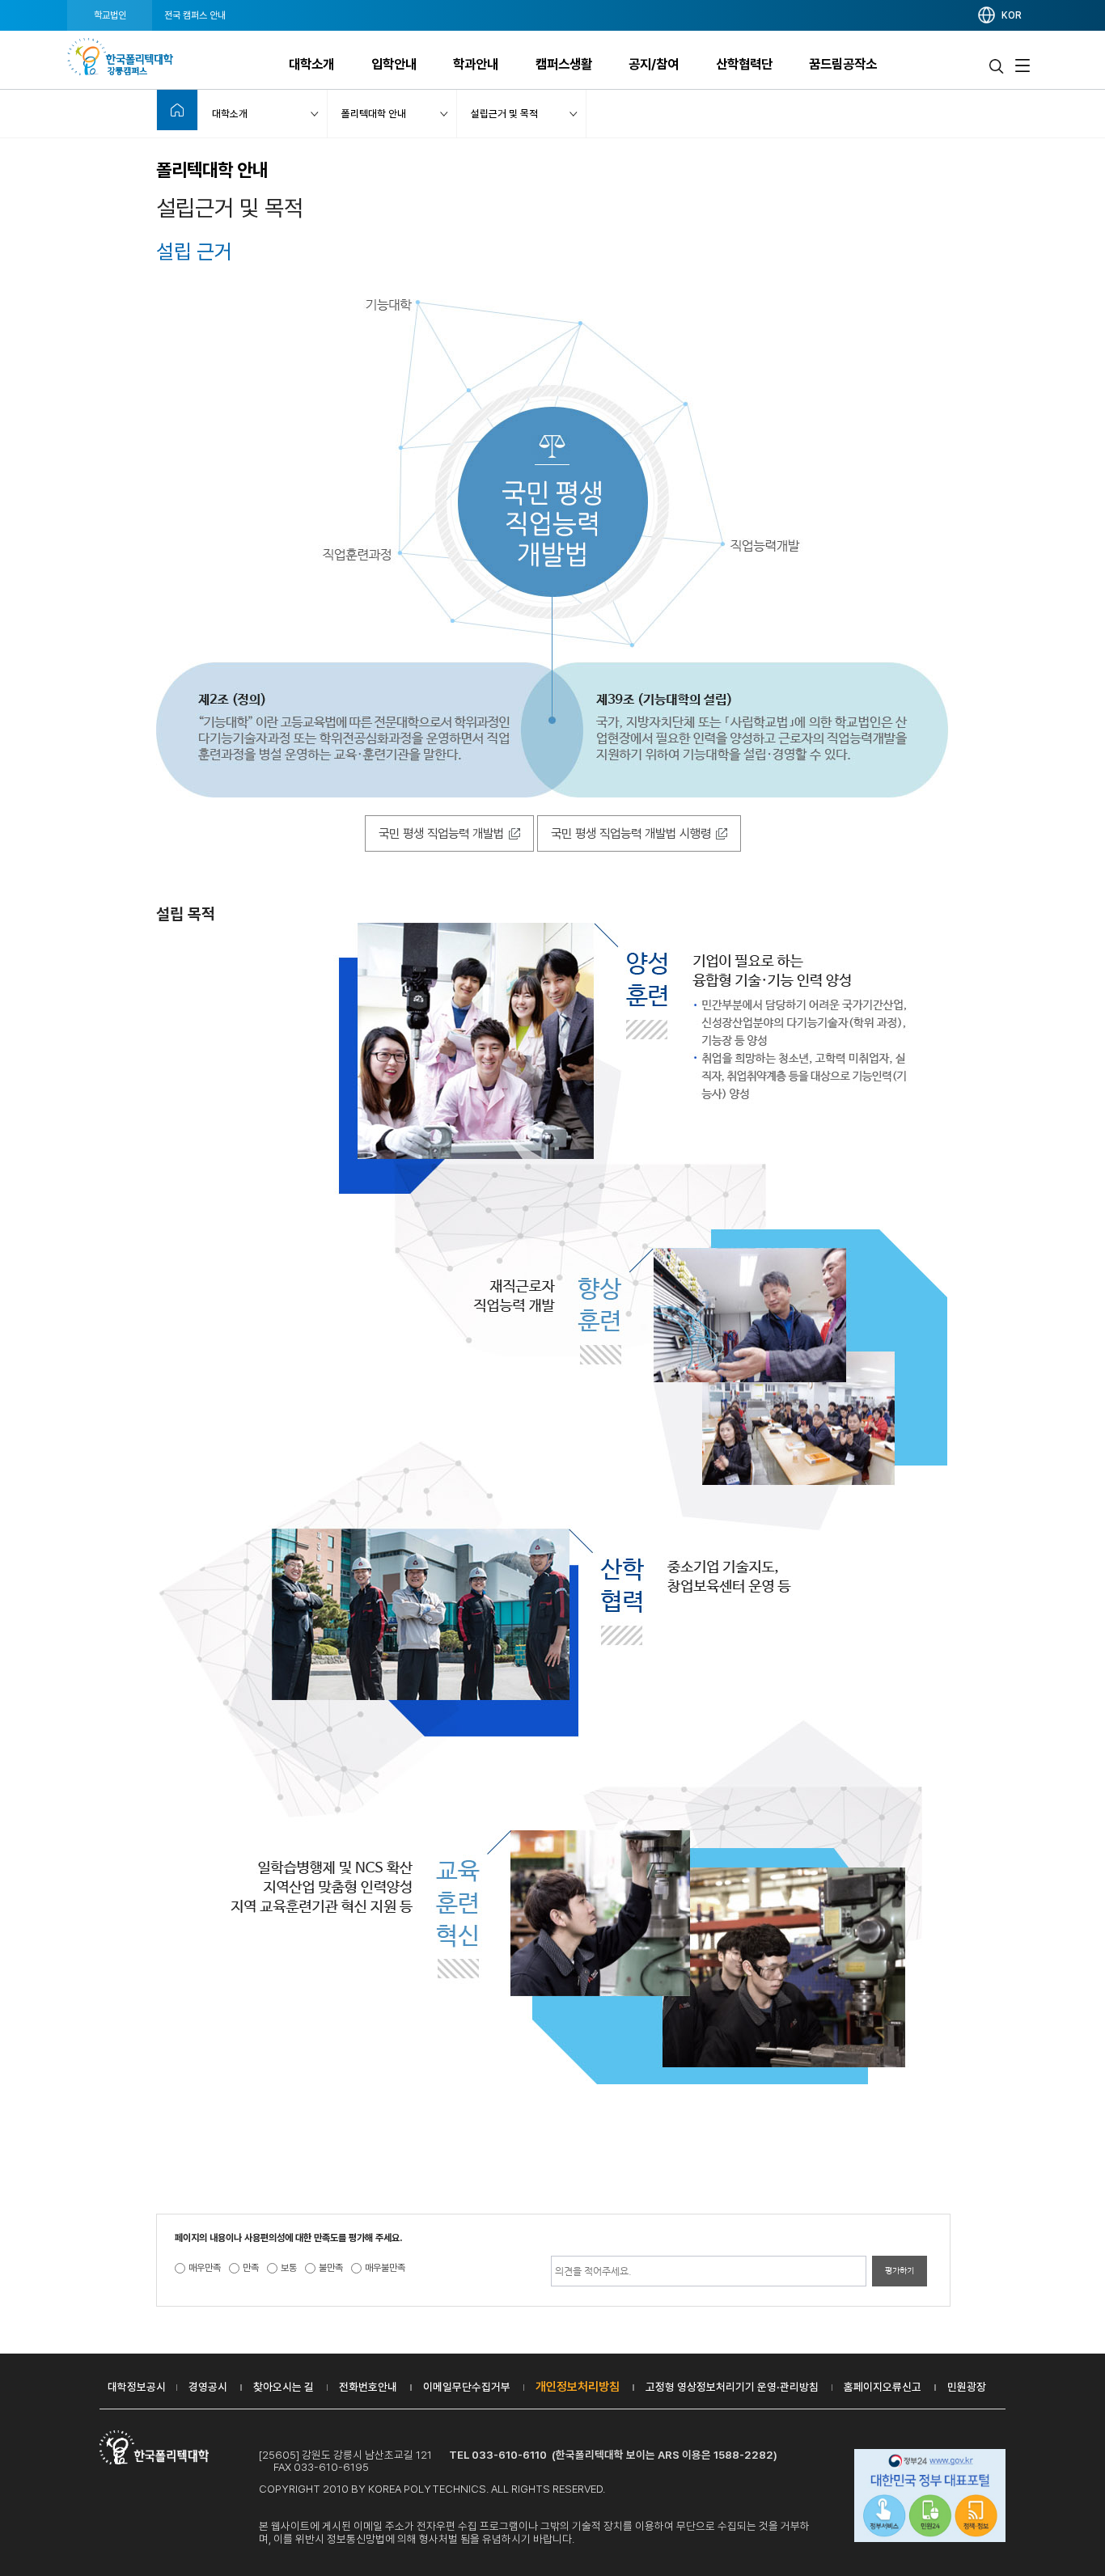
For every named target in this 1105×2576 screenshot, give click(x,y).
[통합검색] (997, 66)
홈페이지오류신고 (883, 2387)
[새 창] (930, 2498)
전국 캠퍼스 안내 (195, 15)
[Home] (177, 110)
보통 (289, 2268)
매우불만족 (385, 2268)
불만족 (331, 2268)
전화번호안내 (368, 2387)
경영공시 (208, 2387)
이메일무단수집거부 (467, 2387)
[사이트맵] (1022, 66)
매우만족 (205, 2268)
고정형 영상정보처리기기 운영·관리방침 (732, 2387)
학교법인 (110, 15)
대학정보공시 (137, 2387)
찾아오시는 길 (284, 2387)
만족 (251, 2268)
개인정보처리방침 (578, 2387)
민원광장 (967, 2387)
